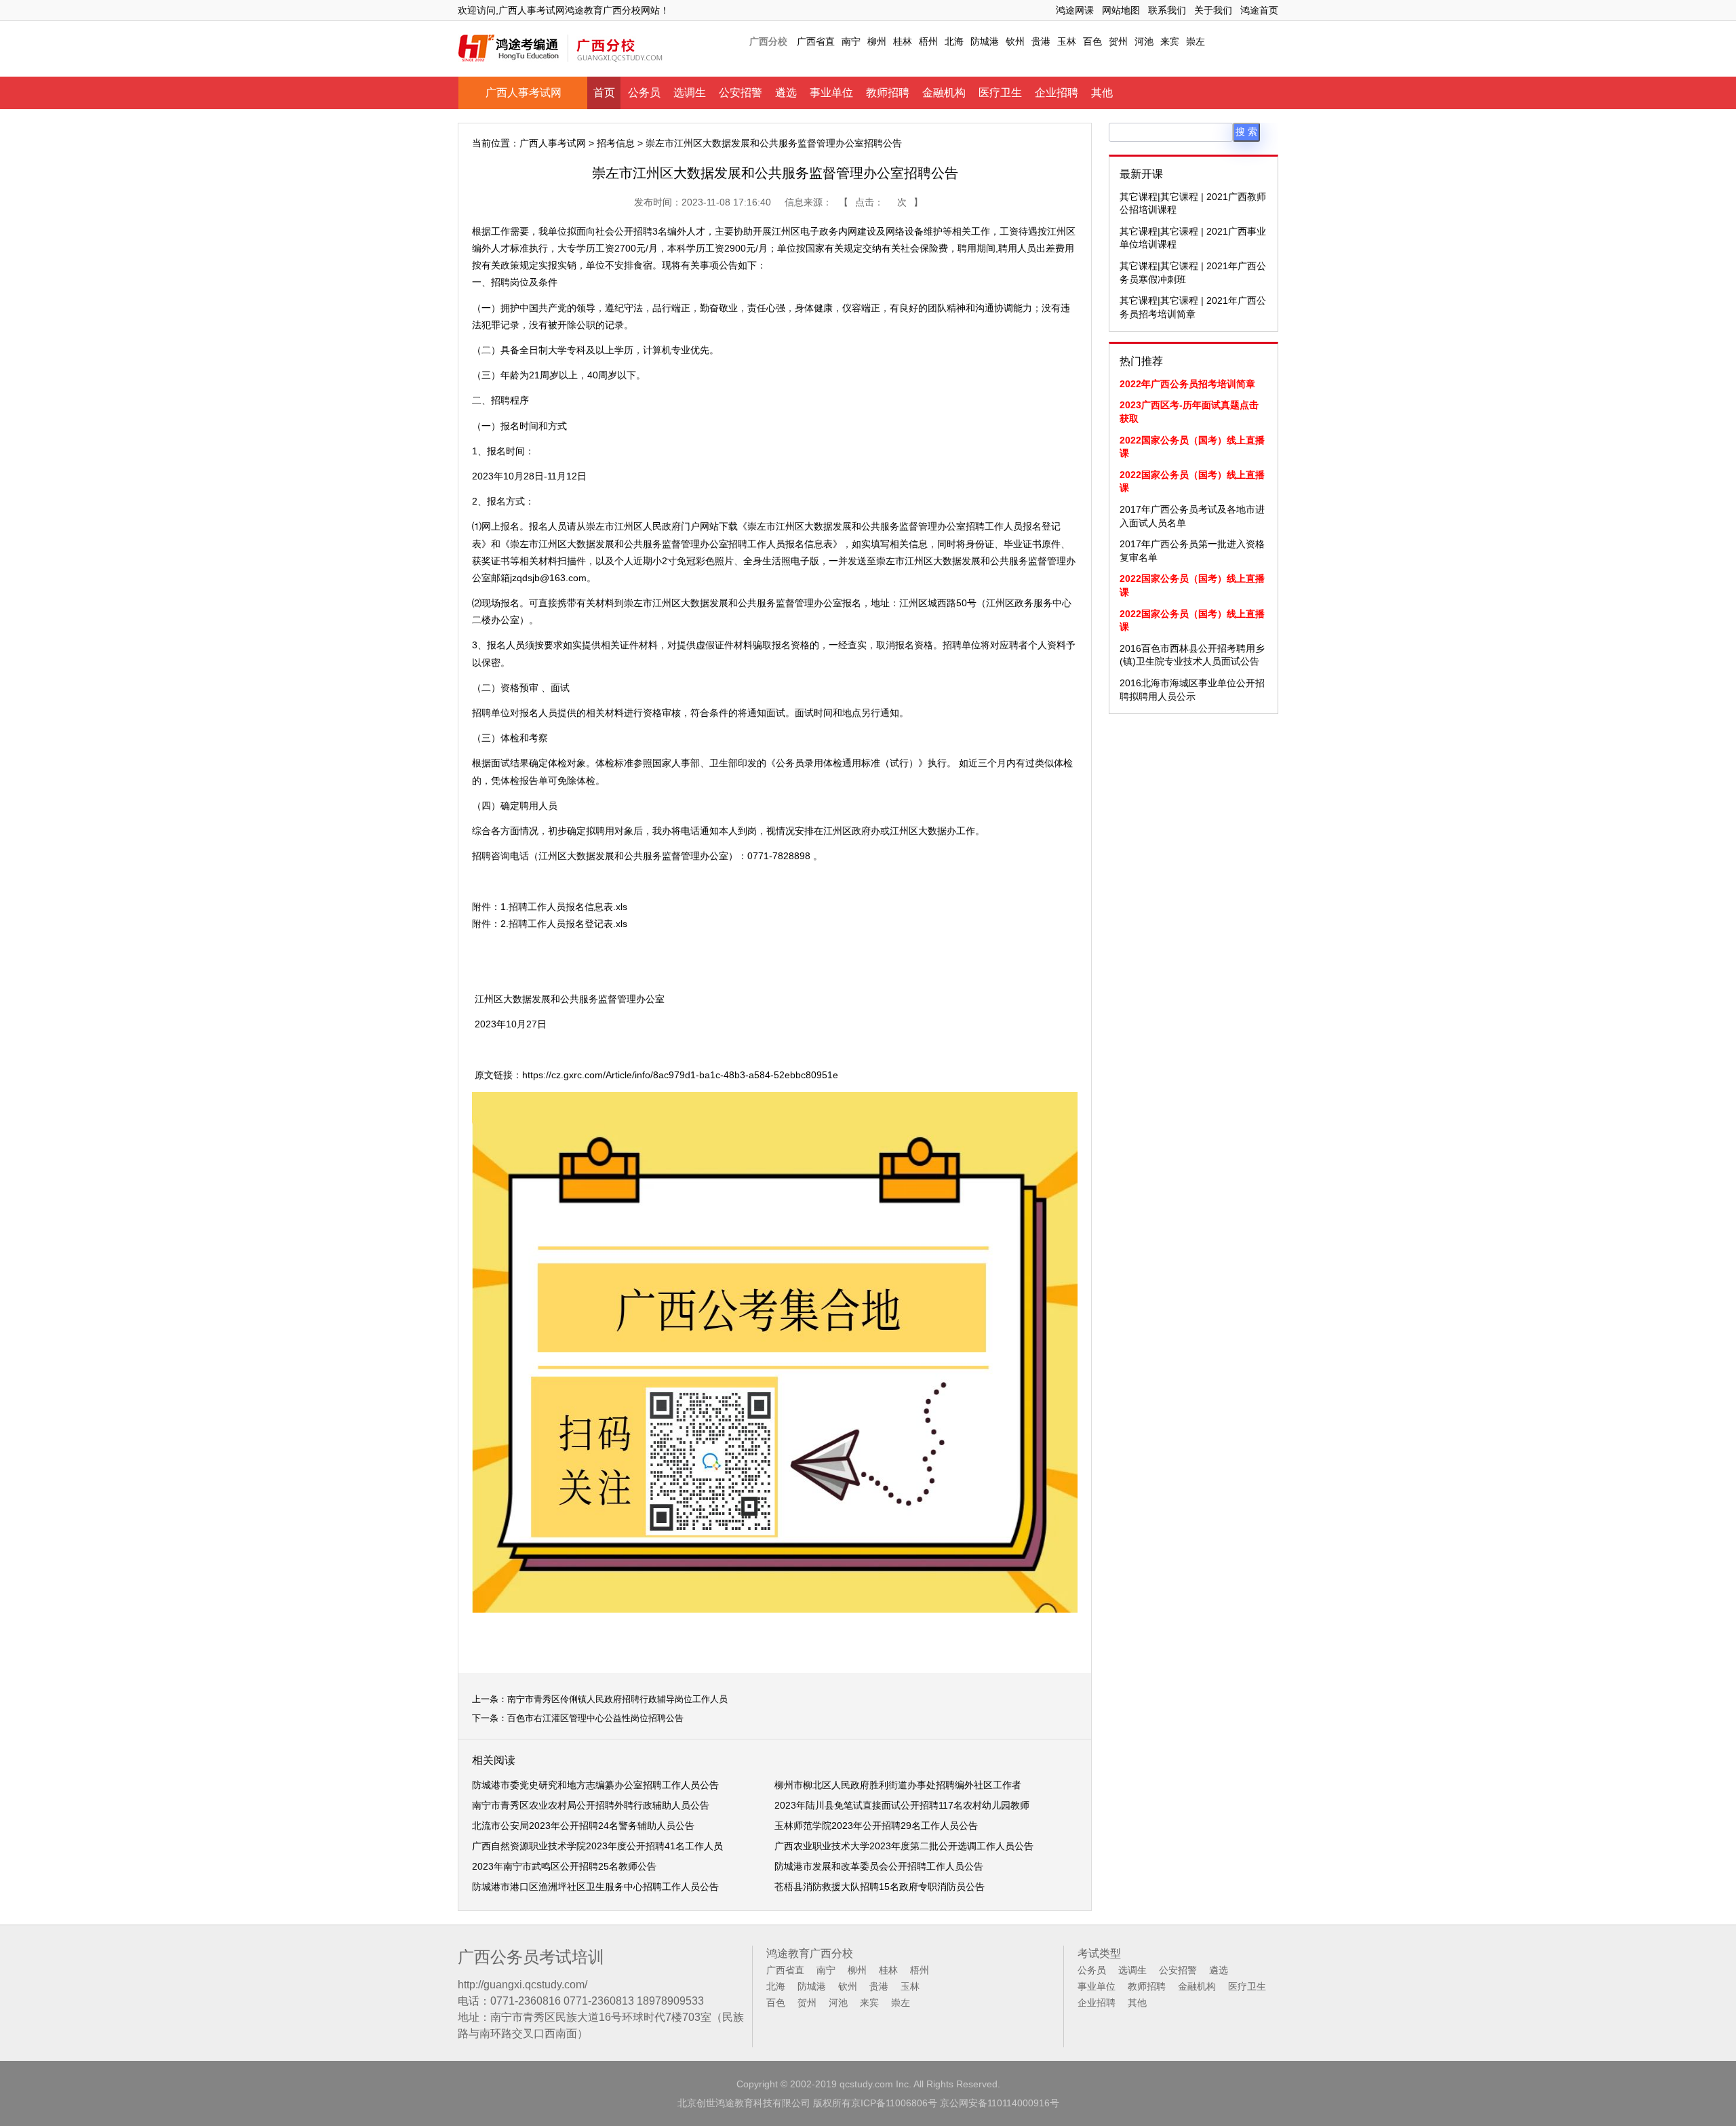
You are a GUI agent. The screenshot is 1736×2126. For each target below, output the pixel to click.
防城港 (985, 41)
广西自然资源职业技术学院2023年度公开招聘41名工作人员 (597, 1846)
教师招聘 (888, 93)
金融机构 (944, 93)
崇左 (1196, 41)
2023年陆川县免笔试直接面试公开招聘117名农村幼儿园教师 (902, 1805)
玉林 (1067, 41)
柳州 (877, 41)
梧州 (928, 41)
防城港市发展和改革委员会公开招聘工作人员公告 (879, 1866)
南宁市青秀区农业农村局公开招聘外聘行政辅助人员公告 (591, 1805)
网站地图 (1121, 10)
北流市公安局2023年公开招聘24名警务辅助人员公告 (583, 1826)
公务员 (644, 93)
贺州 (1118, 41)
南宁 (851, 41)
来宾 (1170, 41)
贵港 (1041, 41)
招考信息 (616, 143)
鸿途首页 (1259, 10)
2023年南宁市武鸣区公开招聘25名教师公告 (564, 1866)
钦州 (1015, 41)
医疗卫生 (1000, 93)
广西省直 (816, 41)
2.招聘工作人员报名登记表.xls (564, 924)
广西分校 (768, 41)
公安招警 (741, 93)
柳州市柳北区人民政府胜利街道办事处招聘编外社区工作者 (898, 1785)
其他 (1102, 93)
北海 (954, 41)
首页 (604, 93)
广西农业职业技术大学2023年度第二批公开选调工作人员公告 (904, 1846)
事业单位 (831, 93)
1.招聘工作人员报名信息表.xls (564, 907)
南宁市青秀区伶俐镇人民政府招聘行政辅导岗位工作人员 (617, 1699)
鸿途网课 (1075, 10)
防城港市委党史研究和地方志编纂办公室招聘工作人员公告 (595, 1785)
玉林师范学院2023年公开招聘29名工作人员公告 (876, 1826)
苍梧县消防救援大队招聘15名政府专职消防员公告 (880, 1887)
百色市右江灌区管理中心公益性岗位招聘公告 (595, 1718)
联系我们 (1167, 10)
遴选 (786, 93)
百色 (1092, 41)
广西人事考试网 (524, 93)
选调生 (690, 93)
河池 (1144, 41)
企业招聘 (1057, 93)
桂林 (903, 41)
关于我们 (1213, 10)
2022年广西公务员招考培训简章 (1187, 384)
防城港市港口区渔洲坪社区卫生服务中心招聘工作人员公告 (595, 1887)
